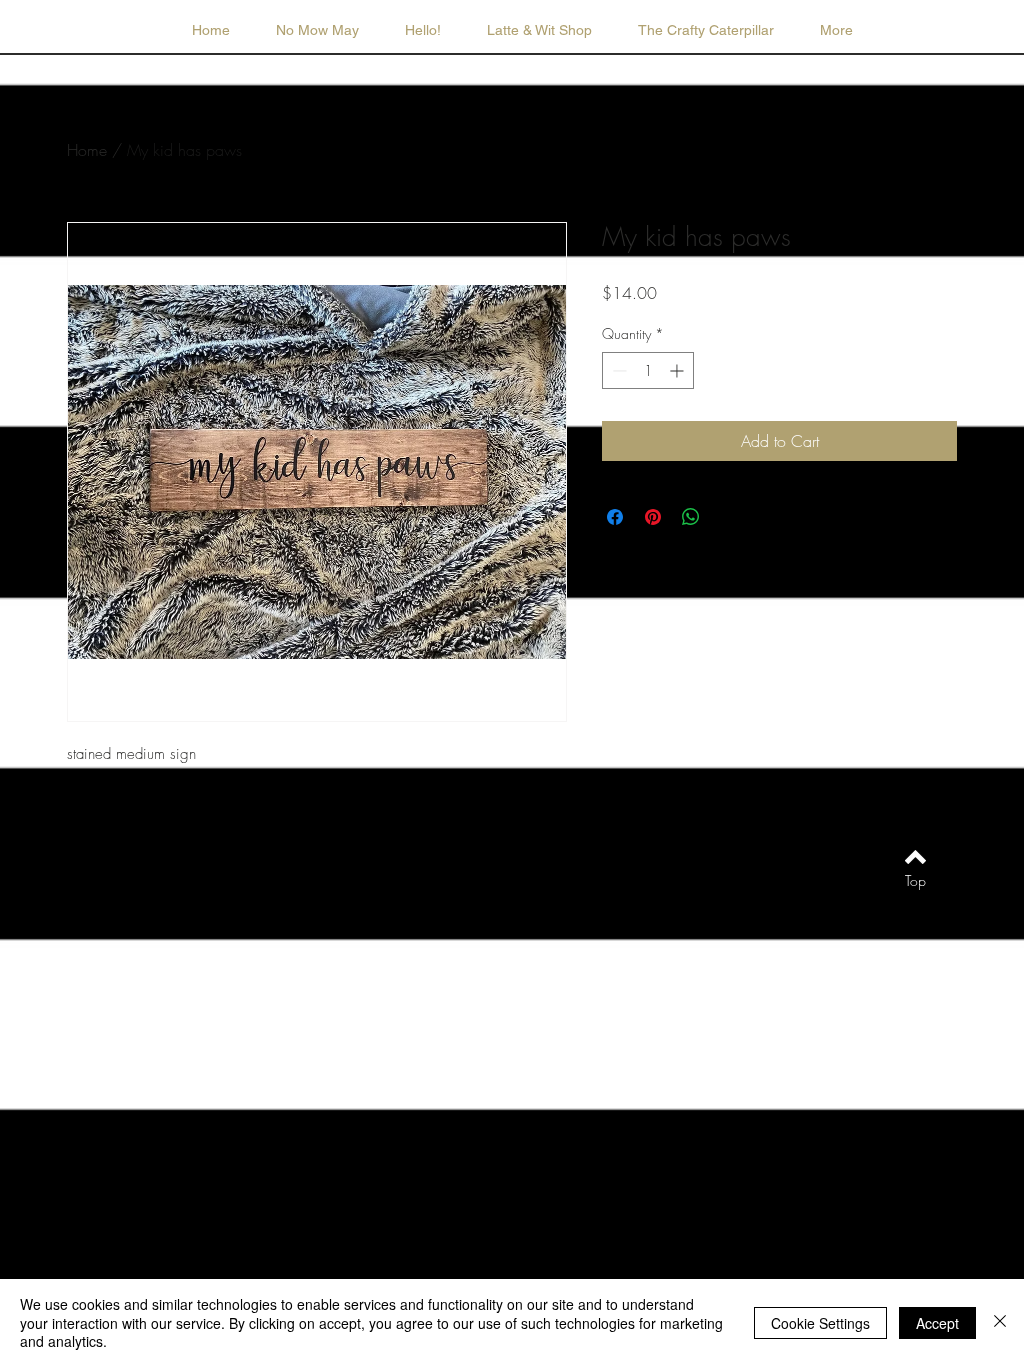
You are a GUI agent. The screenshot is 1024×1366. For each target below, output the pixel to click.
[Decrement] (617, 370)
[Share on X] (729, 517)
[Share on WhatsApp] (691, 517)
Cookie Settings (820, 1323)
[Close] (1000, 1322)
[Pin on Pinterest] (653, 517)
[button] (539, 30)
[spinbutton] (648, 370)
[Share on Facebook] (615, 517)
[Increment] (678, 370)
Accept (937, 1323)
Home (87, 150)
